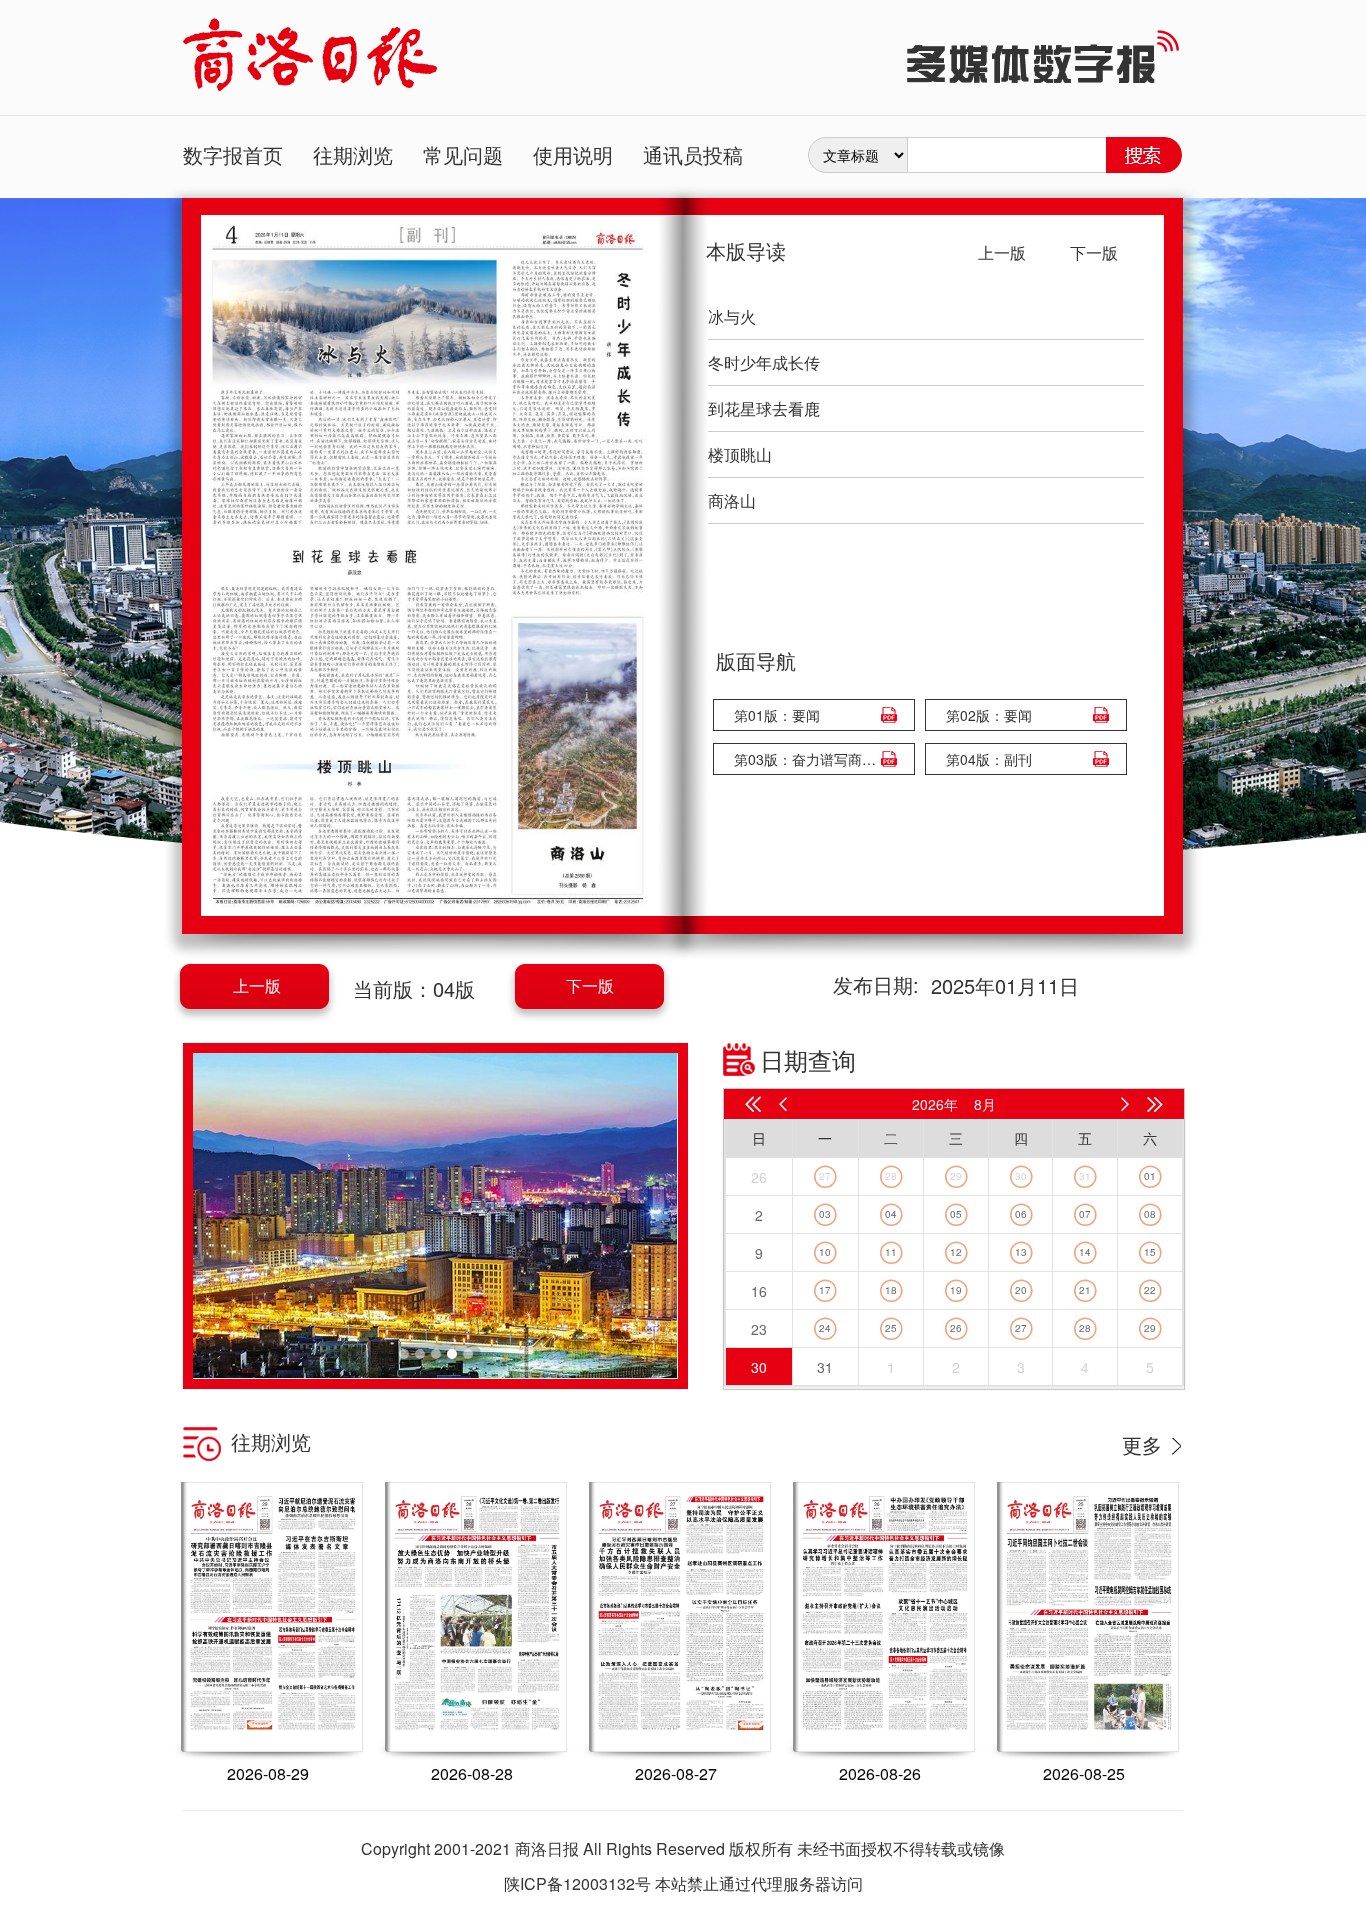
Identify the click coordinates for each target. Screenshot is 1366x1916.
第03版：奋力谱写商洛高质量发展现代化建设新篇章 (809, 759)
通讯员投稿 (693, 154)
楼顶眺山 (740, 454)
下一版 (590, 985)
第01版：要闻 (777, 715)
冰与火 (732, 316)
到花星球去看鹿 (764, 408)
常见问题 (463, 154)
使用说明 (573, 154)
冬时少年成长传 (764, 362)
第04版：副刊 (989, 759)
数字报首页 (233, 154)
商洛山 (732, 500)
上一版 (257, 985)
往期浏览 (353, 154)
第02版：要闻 (989, 715)
